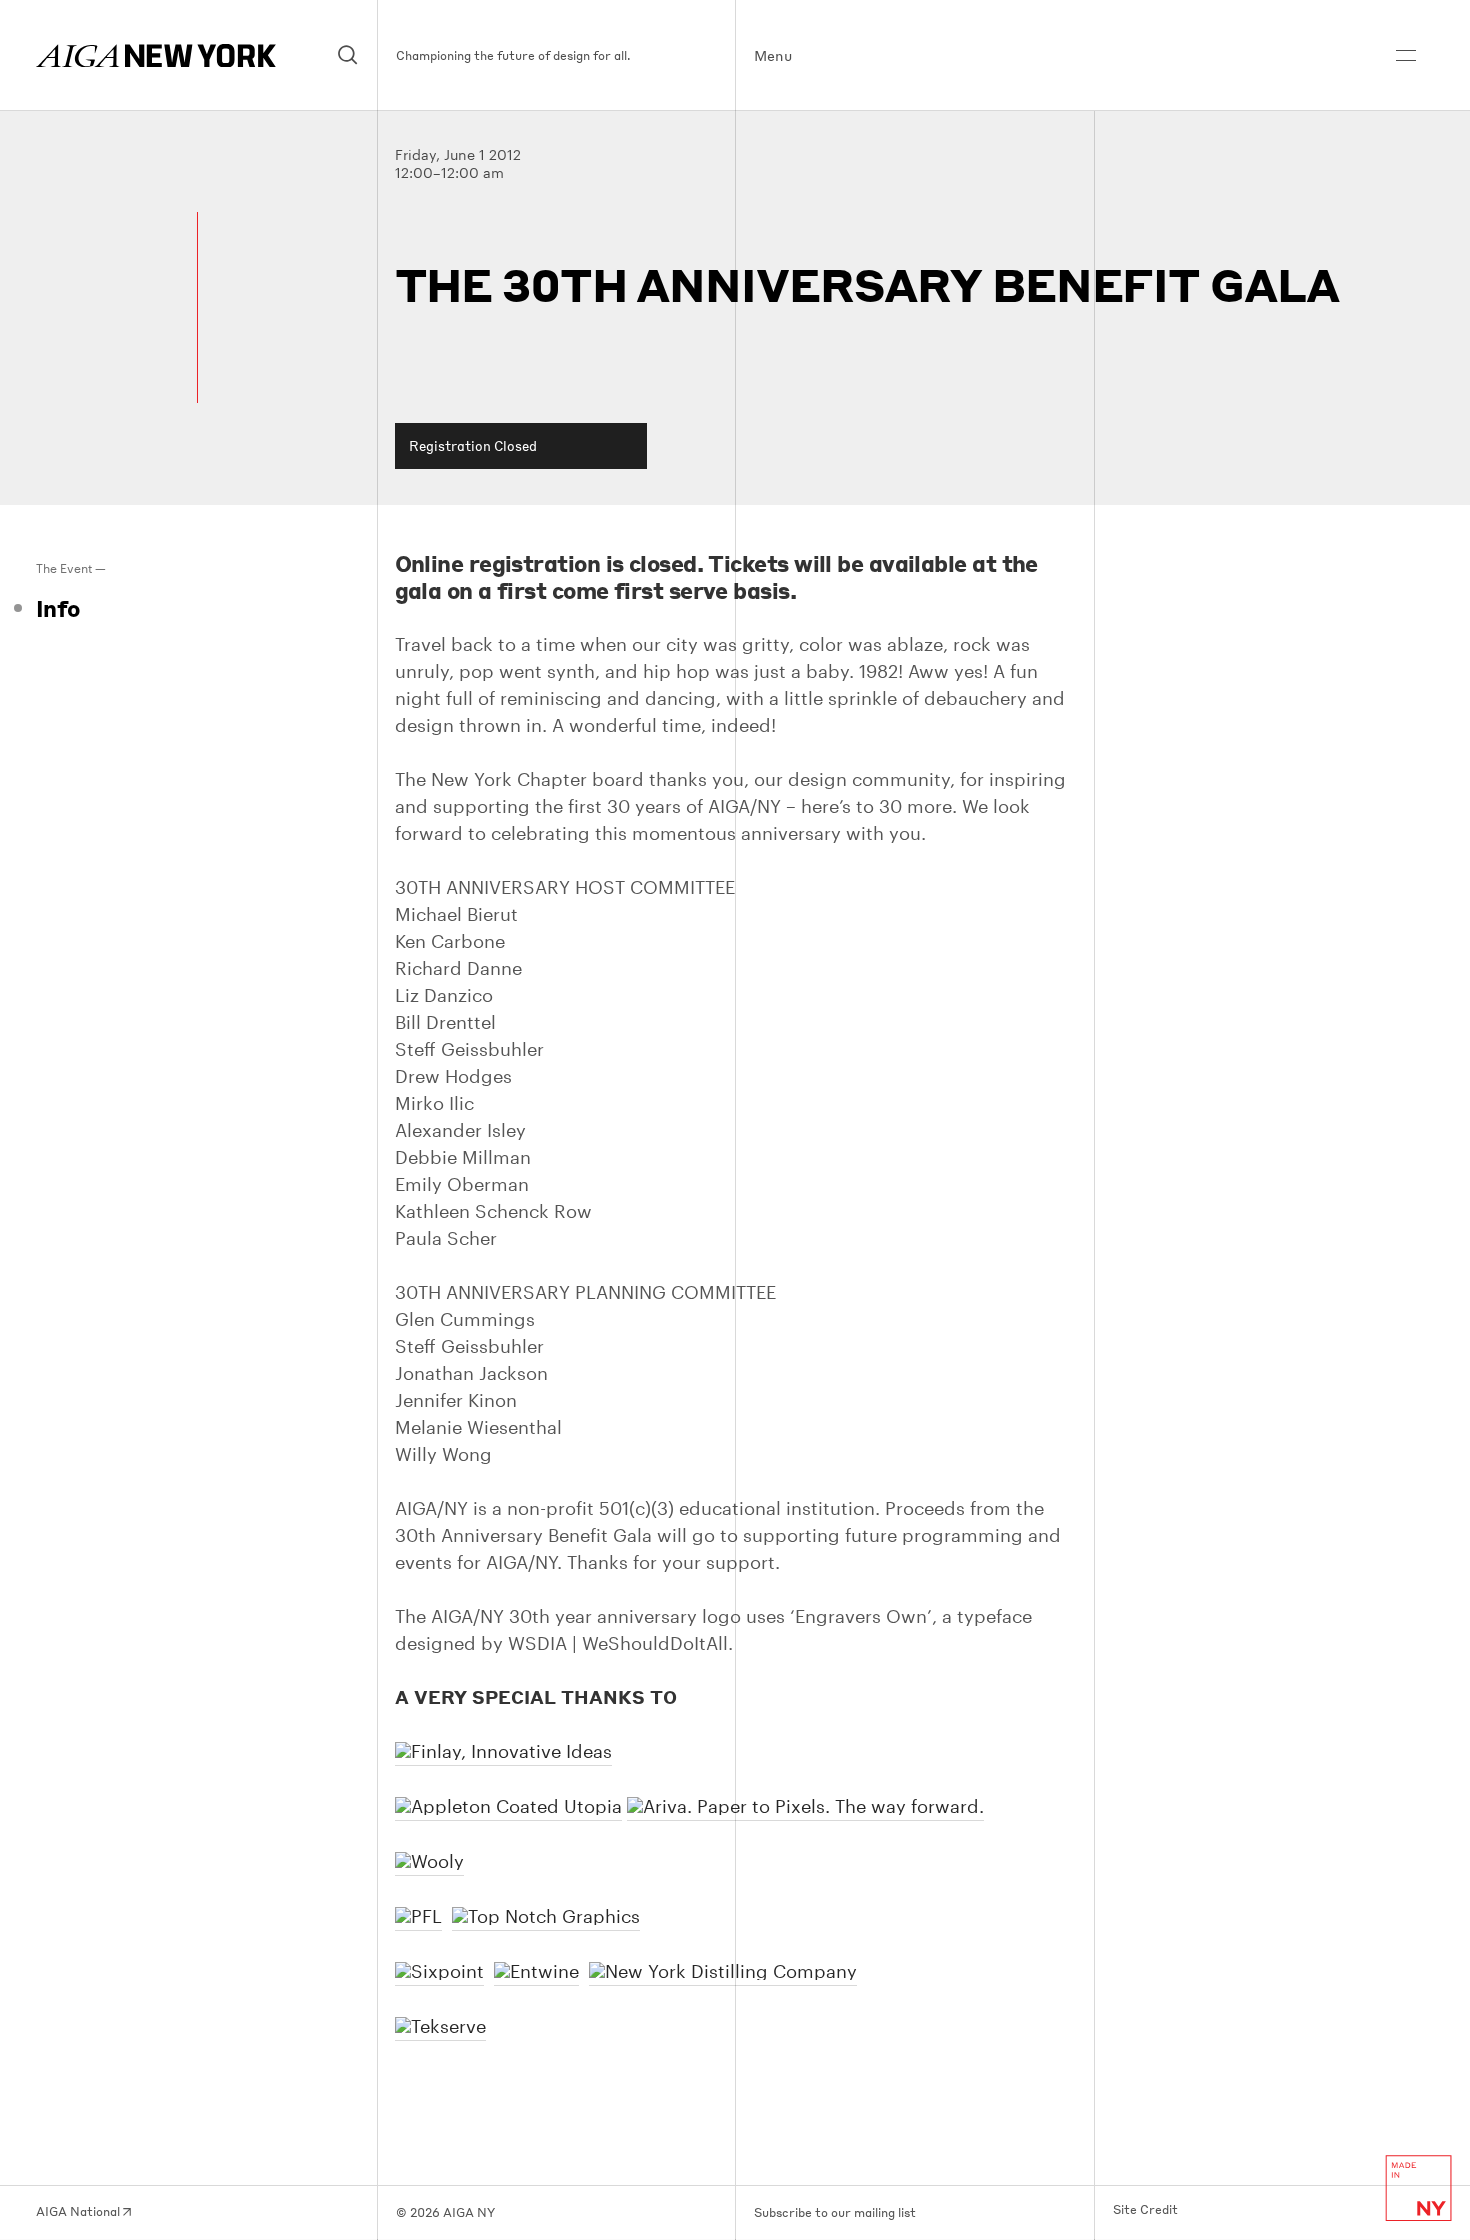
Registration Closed (473, 445)
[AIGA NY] (156, 56)
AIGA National (79, 2211)
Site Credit (1145, 2210)
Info (58, 608)
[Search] (348, 55)
